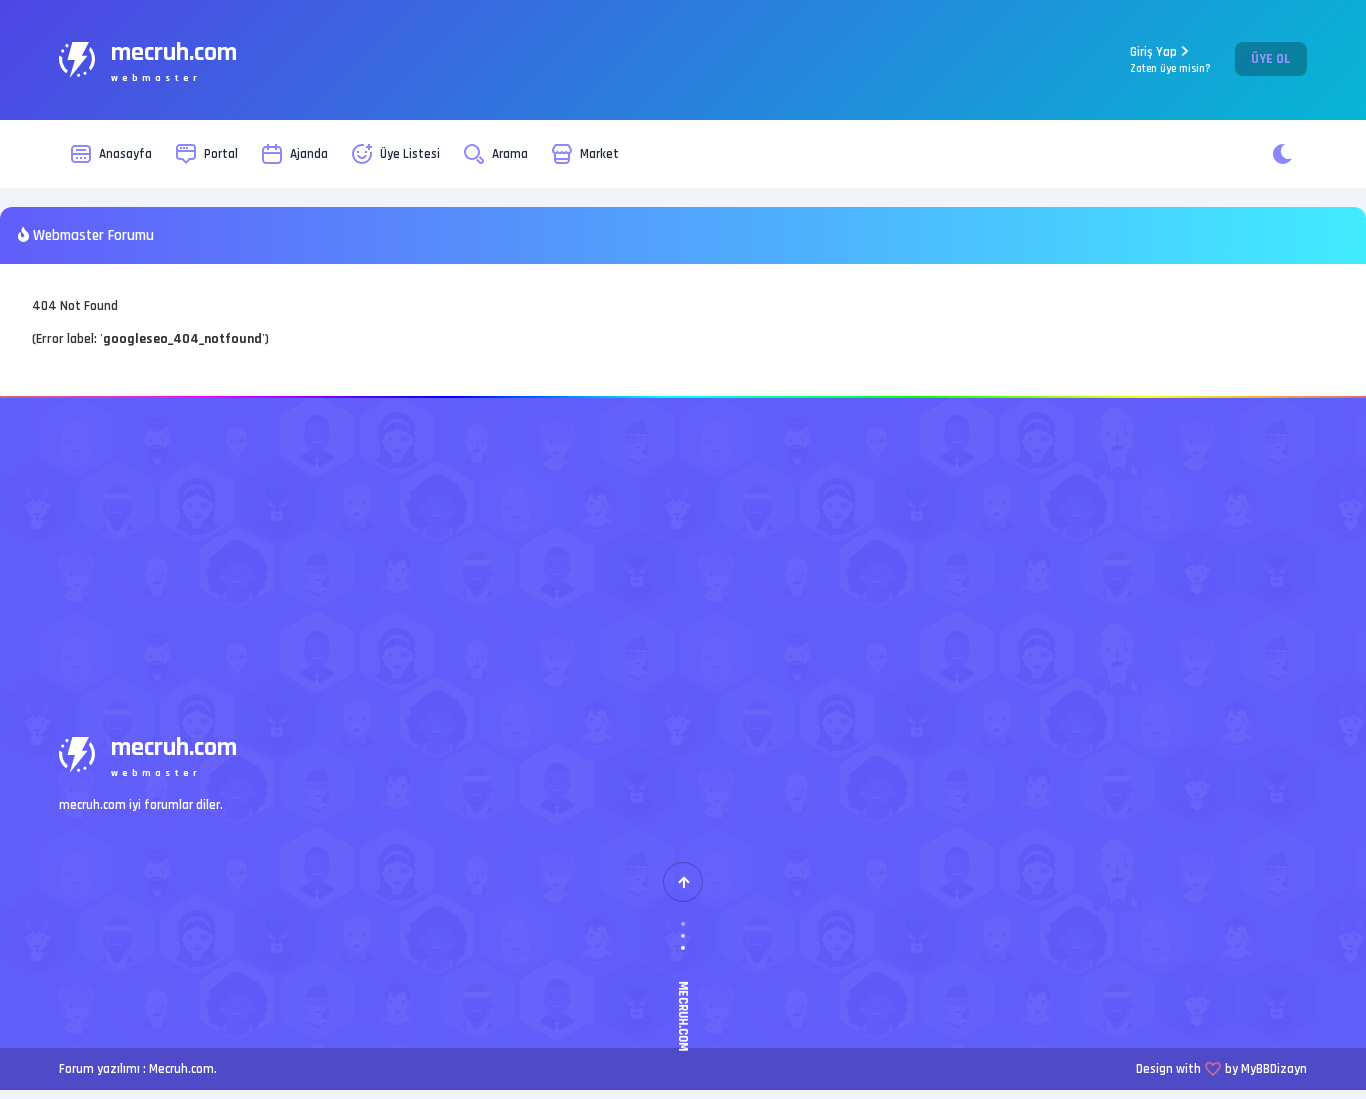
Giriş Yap (1170, 59)
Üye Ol (1271, 59)
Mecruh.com (181, 1069)
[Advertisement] (683, 548)
